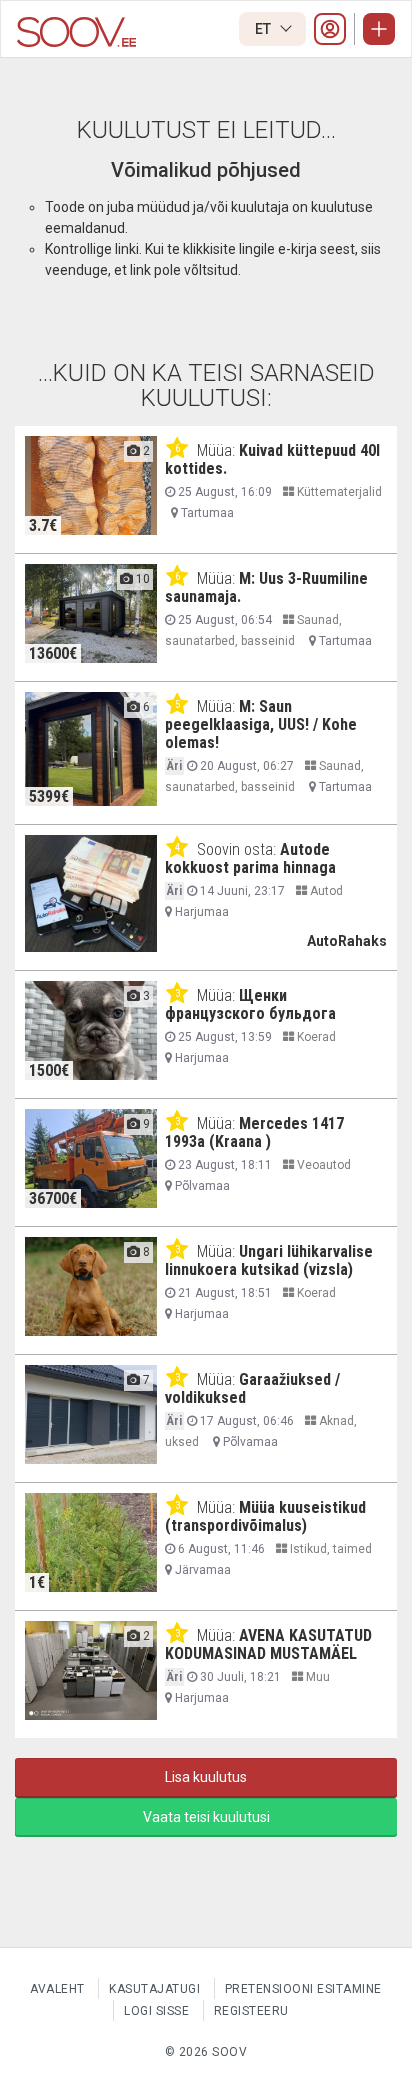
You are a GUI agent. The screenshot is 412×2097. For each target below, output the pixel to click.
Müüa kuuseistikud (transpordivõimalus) (265, 1516)
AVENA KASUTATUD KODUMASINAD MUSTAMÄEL (268, 1644)
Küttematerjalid (338, 492)
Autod (325, 891)
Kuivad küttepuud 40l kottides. (272, 459)
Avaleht (57, 1989)
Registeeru (251, 2011)
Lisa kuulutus (206, 1777)
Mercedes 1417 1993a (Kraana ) (254, 1132)
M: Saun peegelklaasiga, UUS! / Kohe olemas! (261, 724)
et (264, 29)
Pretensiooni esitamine (303, 1989)
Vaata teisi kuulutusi (206, 1817)
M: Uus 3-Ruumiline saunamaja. (266, 587)
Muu (316, 1677)
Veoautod (322, 1165)
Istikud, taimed (329, 1549)
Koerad (315, 1037)
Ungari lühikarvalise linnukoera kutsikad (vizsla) (269, 1260)
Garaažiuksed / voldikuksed (252, 1388)
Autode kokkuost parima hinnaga (250, 858)
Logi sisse (156, 2011)
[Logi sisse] (330, 29)
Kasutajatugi (154, 1989)
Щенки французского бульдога (250, 1004)
